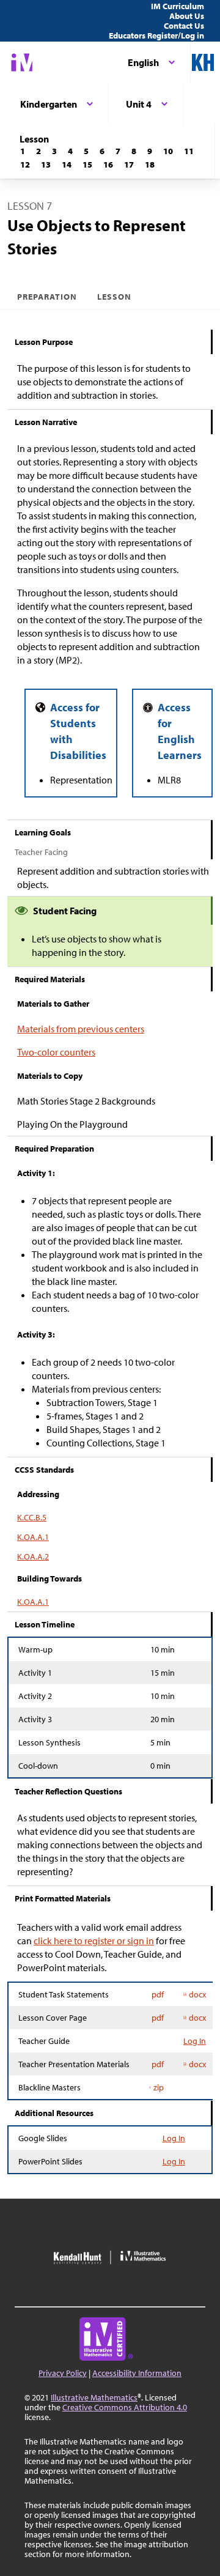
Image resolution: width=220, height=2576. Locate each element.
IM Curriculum (178, 6)
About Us (187, 16)
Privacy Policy (63, 2373)
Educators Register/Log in (156, 35)
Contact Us (184, 26)
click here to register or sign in (94, 1941)
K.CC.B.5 (32, 1517)
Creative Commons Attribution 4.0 (125, 2407)
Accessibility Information (137, 2373)
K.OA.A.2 (33, 1556)
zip (159, 2087)
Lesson (114, 297)
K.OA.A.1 (33, 1537)
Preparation (47, 297)
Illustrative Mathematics (94, 2397)
